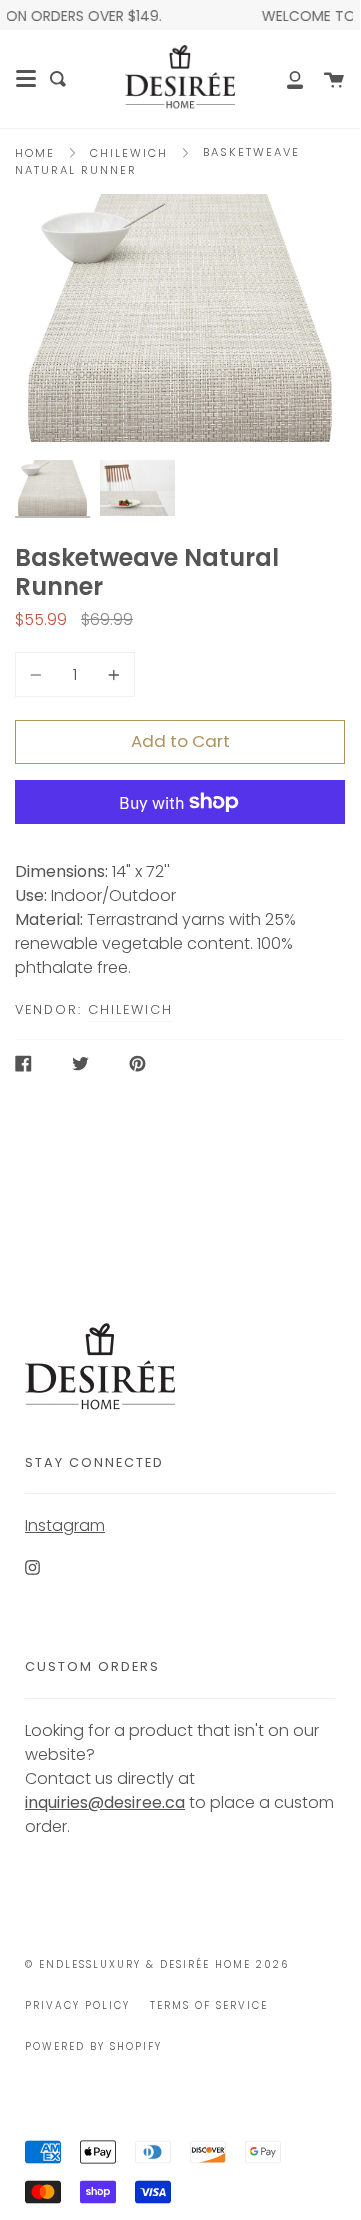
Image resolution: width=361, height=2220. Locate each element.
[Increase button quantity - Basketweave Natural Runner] (111, 674)
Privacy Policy (77, 2005)
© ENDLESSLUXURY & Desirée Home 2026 (157, 1964)
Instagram (65, 1525)
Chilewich (129, 153)
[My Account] (284, 79)
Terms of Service (209, 2005)
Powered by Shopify (93, 2046)
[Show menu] (26, 79)
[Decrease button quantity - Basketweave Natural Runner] (39, 674)
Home (35, 153)
